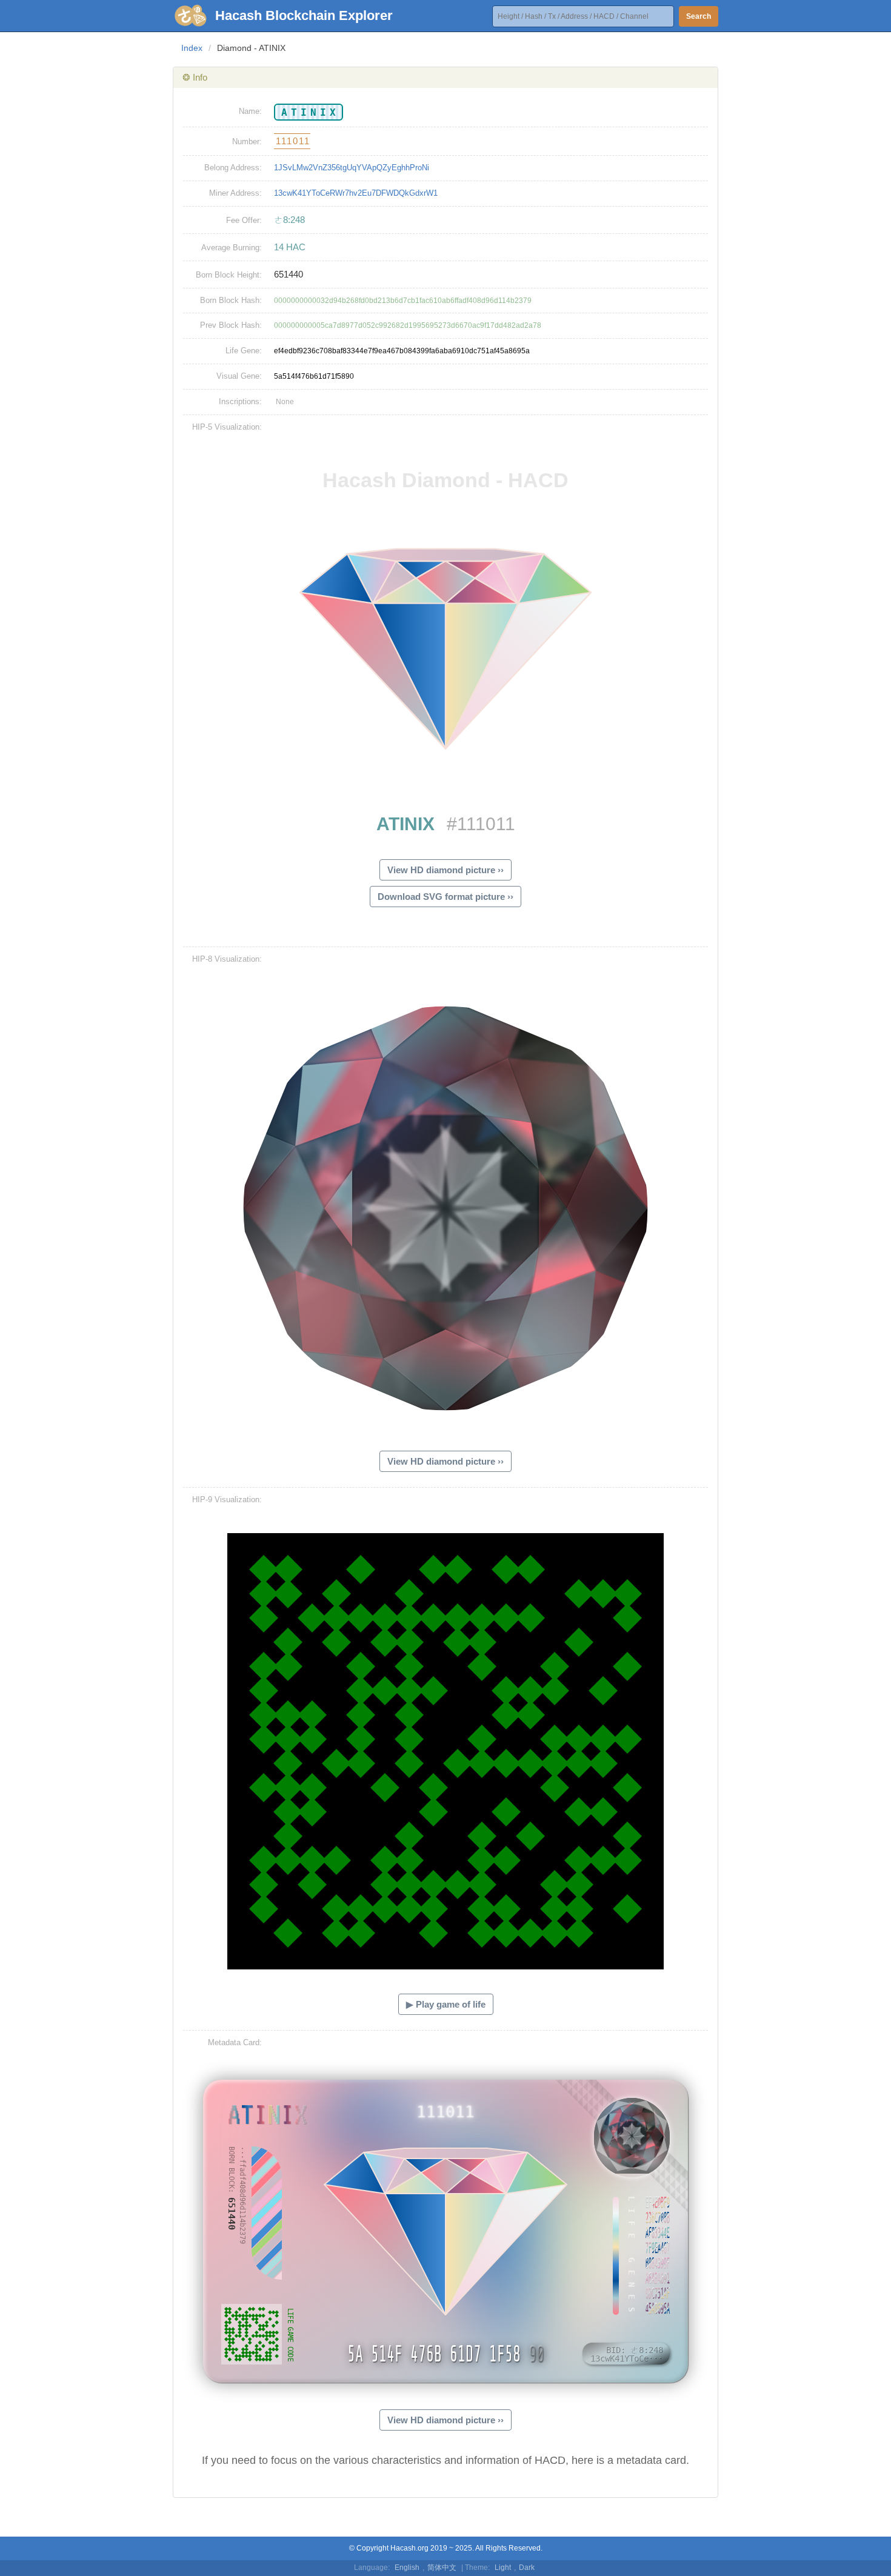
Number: (247, 141)
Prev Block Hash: (231, 325)
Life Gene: (244, 351)
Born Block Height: (229, 275)
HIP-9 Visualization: (227, 1499)
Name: (250, 111)
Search (699, 16)
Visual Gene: (239, 376)
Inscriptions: (240, 401)
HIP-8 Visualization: (227, 959)
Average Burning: (232, 248)
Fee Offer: (244, 220)
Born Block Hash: (231, 300)
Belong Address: (233, 168)
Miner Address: (235, 193)
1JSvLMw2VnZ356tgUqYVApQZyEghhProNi (352, 168)
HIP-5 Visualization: (227, 427)
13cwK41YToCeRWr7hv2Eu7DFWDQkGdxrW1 (356, 193)
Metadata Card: (235, 2042)
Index (192, 48)
